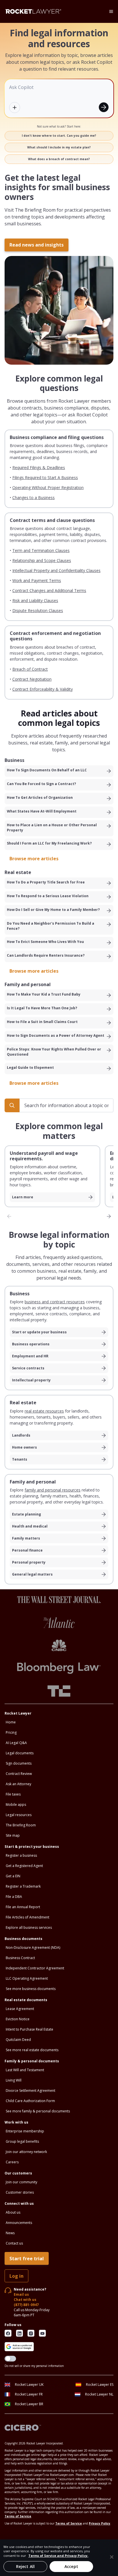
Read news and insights (37, 245)
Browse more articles (34, 859)
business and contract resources (55, 1302)
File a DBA (14, 1897)
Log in (16, 2276)
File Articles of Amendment (27, 1917)
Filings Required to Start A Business (45, 477)
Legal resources (19, 1815)
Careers (12, 2162)
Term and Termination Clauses (41, 550)
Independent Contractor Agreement (35, 1968)
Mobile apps (16, 1805)
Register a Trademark (23, 1886)
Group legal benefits (22, 2141)
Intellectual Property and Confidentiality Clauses (56, 570)
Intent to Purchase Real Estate (29, 2029)
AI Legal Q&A (16, 1743)
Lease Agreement (20, 2009)
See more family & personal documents (38, 2111)
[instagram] (31, 2333)
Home (11, 1722)
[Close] (112, 2557)
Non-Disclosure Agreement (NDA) (33, 1948)
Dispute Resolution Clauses (38, 610)
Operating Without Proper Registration (48, 487)
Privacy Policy (100, 2523)
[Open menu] (111, 11)
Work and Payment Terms (37, 580)
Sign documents (19, 1763)
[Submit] (104, 107)
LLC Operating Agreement (27, 1978)
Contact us (14, 2243)
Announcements (19, 2223)
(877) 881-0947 (26, 2305)
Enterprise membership (25, 2131)
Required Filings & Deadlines (39, 467)
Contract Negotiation (32, 679)
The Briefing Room (21, 1825)
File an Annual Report (23, 1907)
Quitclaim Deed (18, 2040)
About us (13, 2212)
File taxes (13, 1794)
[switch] (10, 2359)
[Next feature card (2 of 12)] (109, 1216)
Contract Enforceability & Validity (43, 689)
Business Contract (20, 1958)
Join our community (21, 2182)
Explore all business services (29, 1927)
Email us (21, 2294)
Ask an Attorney (18, 1784)
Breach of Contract (30, 669)
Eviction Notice (18, 2019)
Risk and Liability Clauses (35, 600)
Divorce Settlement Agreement (31, 2091)
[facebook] (8, 2333)
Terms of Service (18, 2516)
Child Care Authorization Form (30, 2101)
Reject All (25, 2566)
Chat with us (25, 2300)
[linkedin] (19, 2333)
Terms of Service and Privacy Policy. (58, 2556)
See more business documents (31, 1989)
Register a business (21, 1855)
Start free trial (27, 2259)
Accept (71, 2566)
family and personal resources (53, 1490)
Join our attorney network (26, 2152)
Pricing (11, 1732)
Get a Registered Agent (24, 1866)
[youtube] (42, 2333)
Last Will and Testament (25, 2070)
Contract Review (19, 1774)
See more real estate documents (32, 2050)
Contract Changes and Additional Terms (49, 590)
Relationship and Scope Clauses (42, 560)
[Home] (33, 11)
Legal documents (20, 1753)
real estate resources (44, 1411)
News (10, 2233)
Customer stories (20, 2192)
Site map (13, 1835)
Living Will (14, 2080)
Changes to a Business (34, 497)
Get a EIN (13, 1876)
